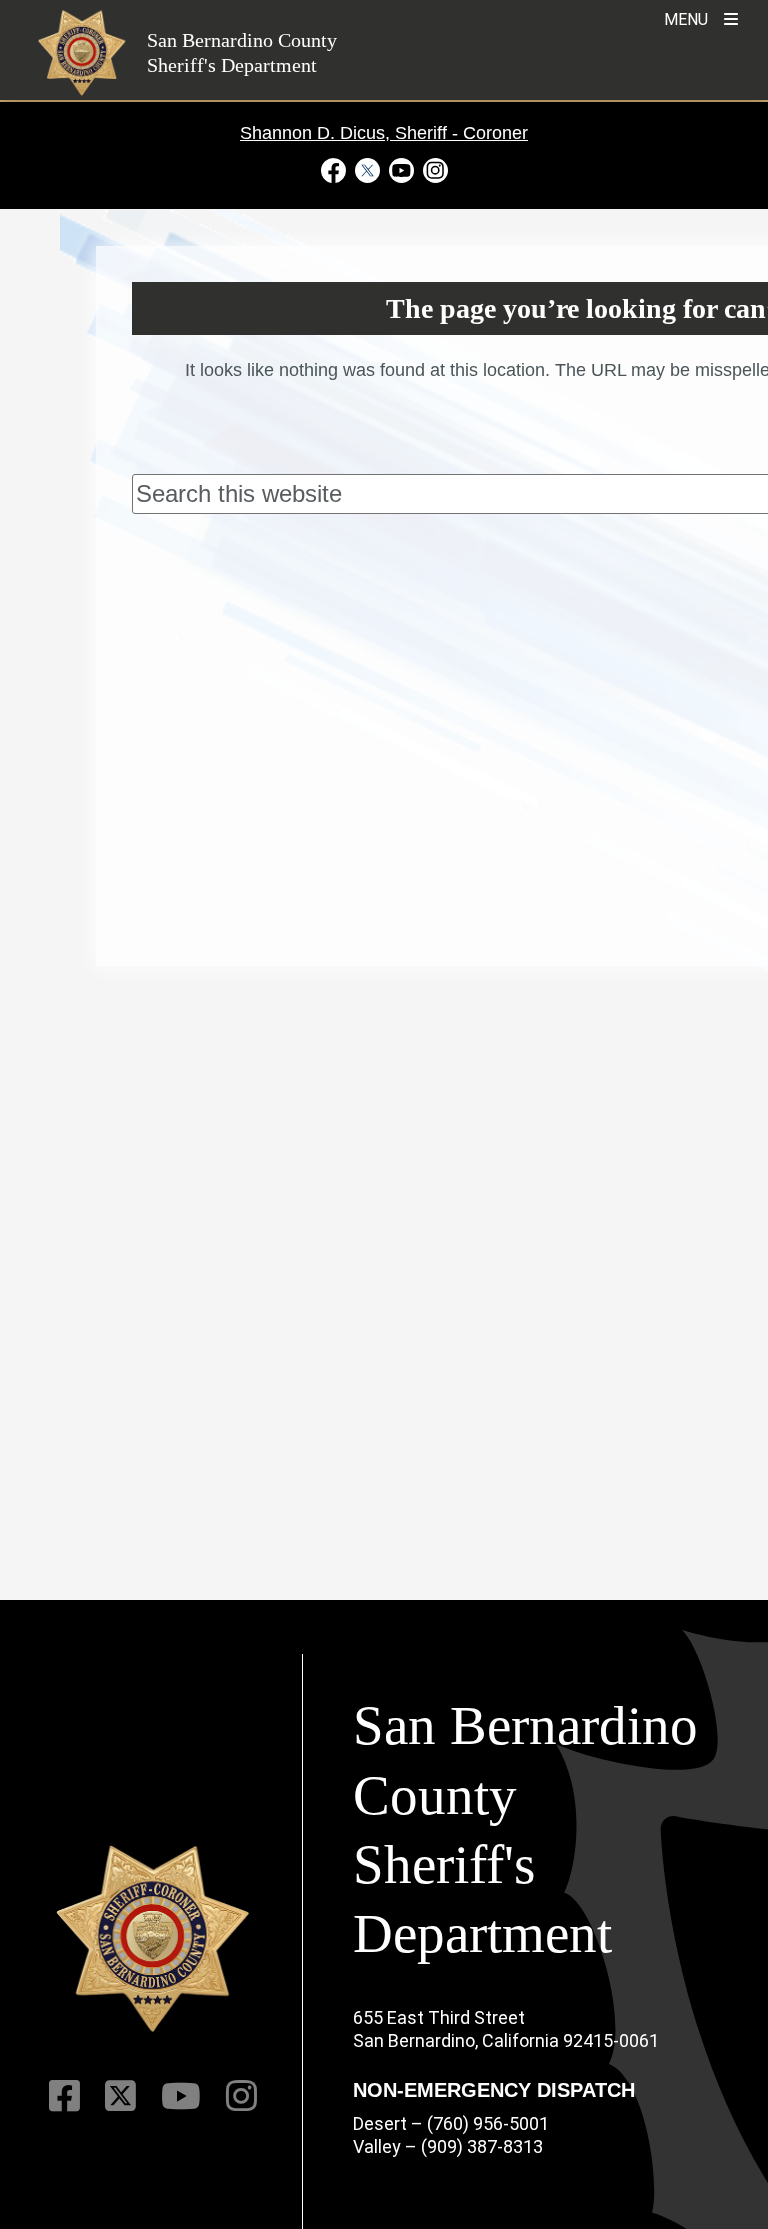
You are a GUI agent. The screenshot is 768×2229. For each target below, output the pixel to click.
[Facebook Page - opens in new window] (336, 169)
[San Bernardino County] (153, 1939)
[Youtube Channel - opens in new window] (401, 169)
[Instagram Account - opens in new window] (433, 169)
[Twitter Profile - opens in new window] (367, 169)
